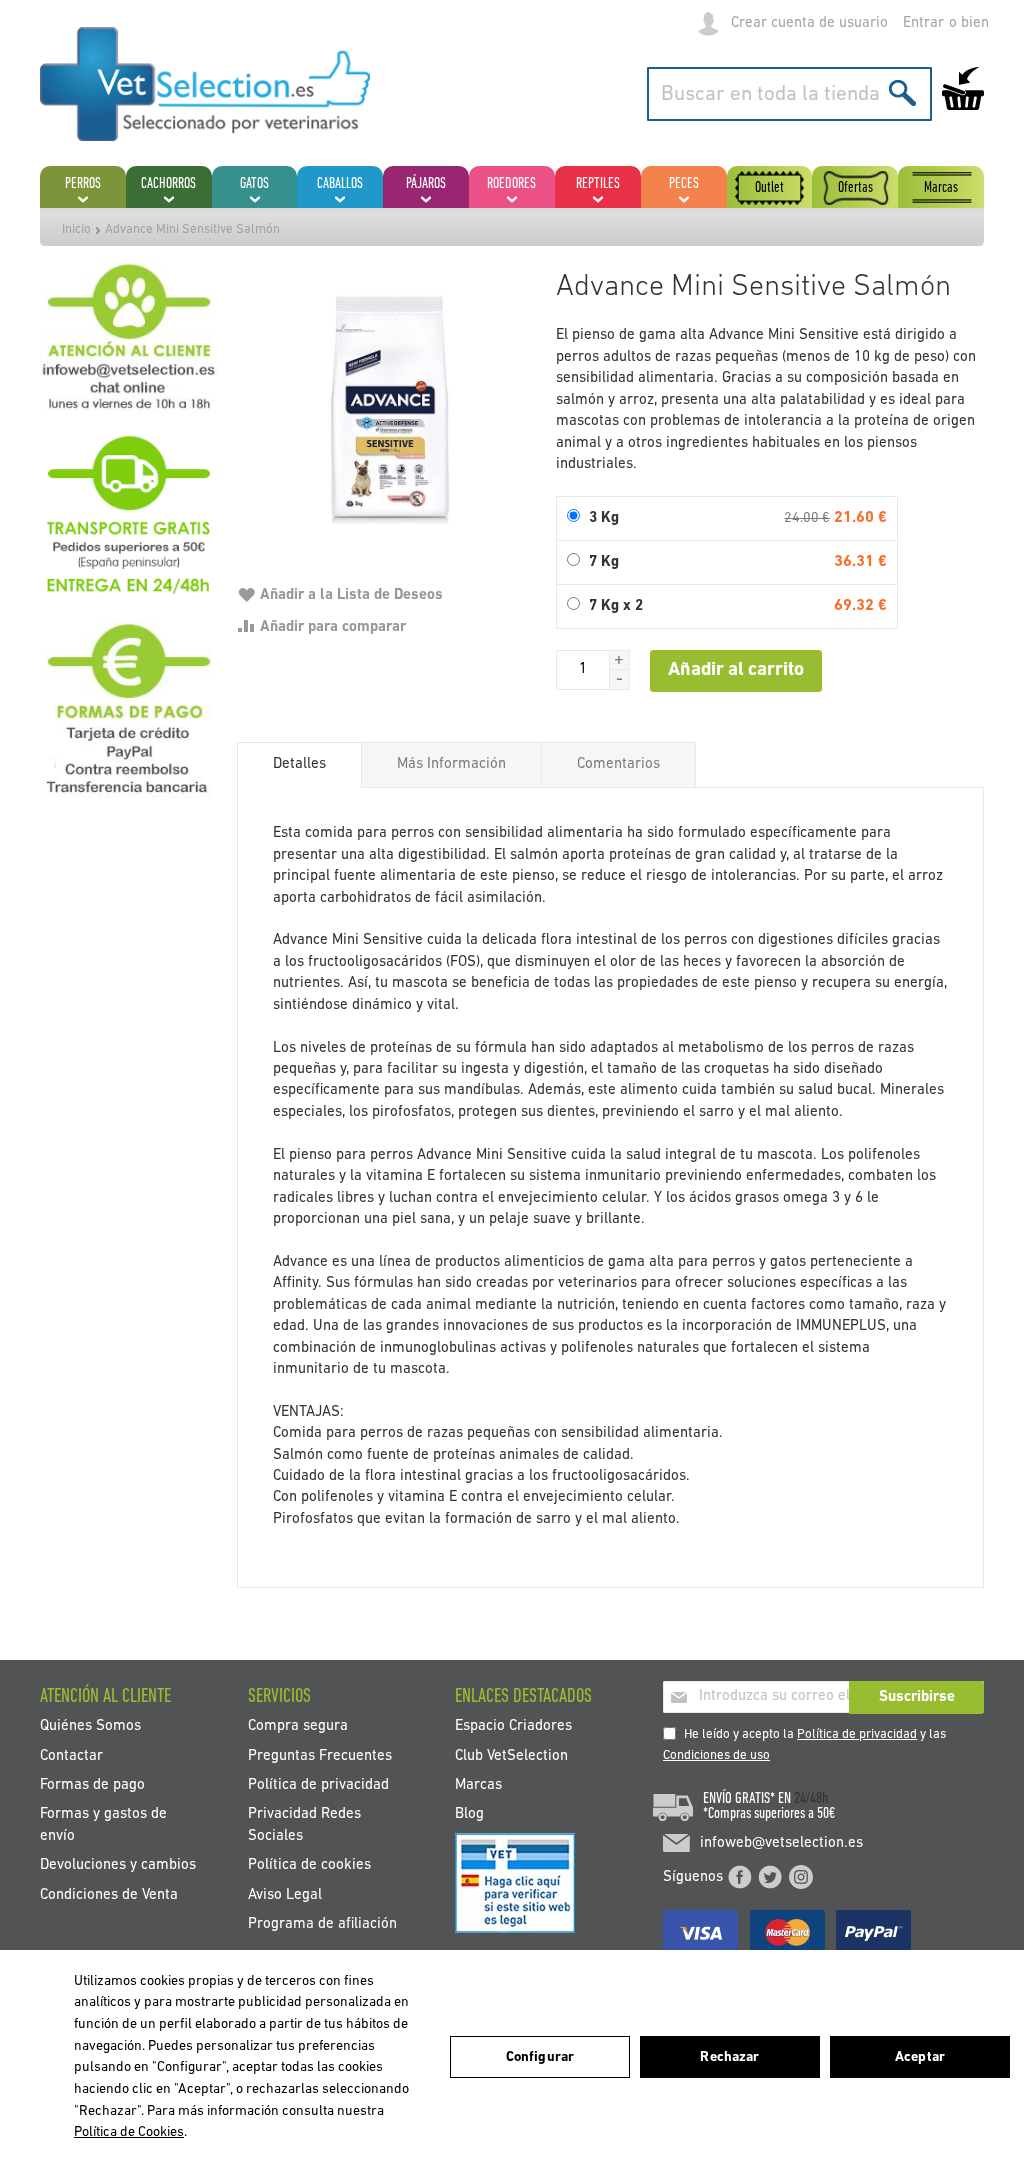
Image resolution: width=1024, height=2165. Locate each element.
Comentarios (618, 764)
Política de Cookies (129, 2132)
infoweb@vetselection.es (781, 1843)
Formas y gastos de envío (103, 1825)
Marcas (478, 1785)
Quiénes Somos (90, 1726)
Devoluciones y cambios (118, 1865)
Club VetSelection (511, 1755)
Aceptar (920, 2057)
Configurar (540, 2057)
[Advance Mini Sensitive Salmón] (386, 410)
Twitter (770, 1877)
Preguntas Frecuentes (320, 1755)
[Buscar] (902, 92)
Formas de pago (92, 1785)
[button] (620, 660)
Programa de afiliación (322, 1924)
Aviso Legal (285, 1894)
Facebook (740, 1877)
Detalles (299, 764)
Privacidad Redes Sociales (304, 1825)
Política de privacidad (857, 1734)
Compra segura (298, 1726)
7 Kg (604, 562)
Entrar (923, 23)
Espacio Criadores (513, 1726)
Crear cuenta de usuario (809, 23)
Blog (469, 1814)
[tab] (299, 765)
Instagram (801, 1877)
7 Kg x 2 (616, 606)
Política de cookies (309, 1865)
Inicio (76, 229)
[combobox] (789, 94)
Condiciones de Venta (109, 1894)
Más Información (451, 764)
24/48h (811, 1799)
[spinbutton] (583, 670)
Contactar (71, 1755)
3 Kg (604, 518)
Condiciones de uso (716, 1755)
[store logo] (205, 84)
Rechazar (729, 2057)
